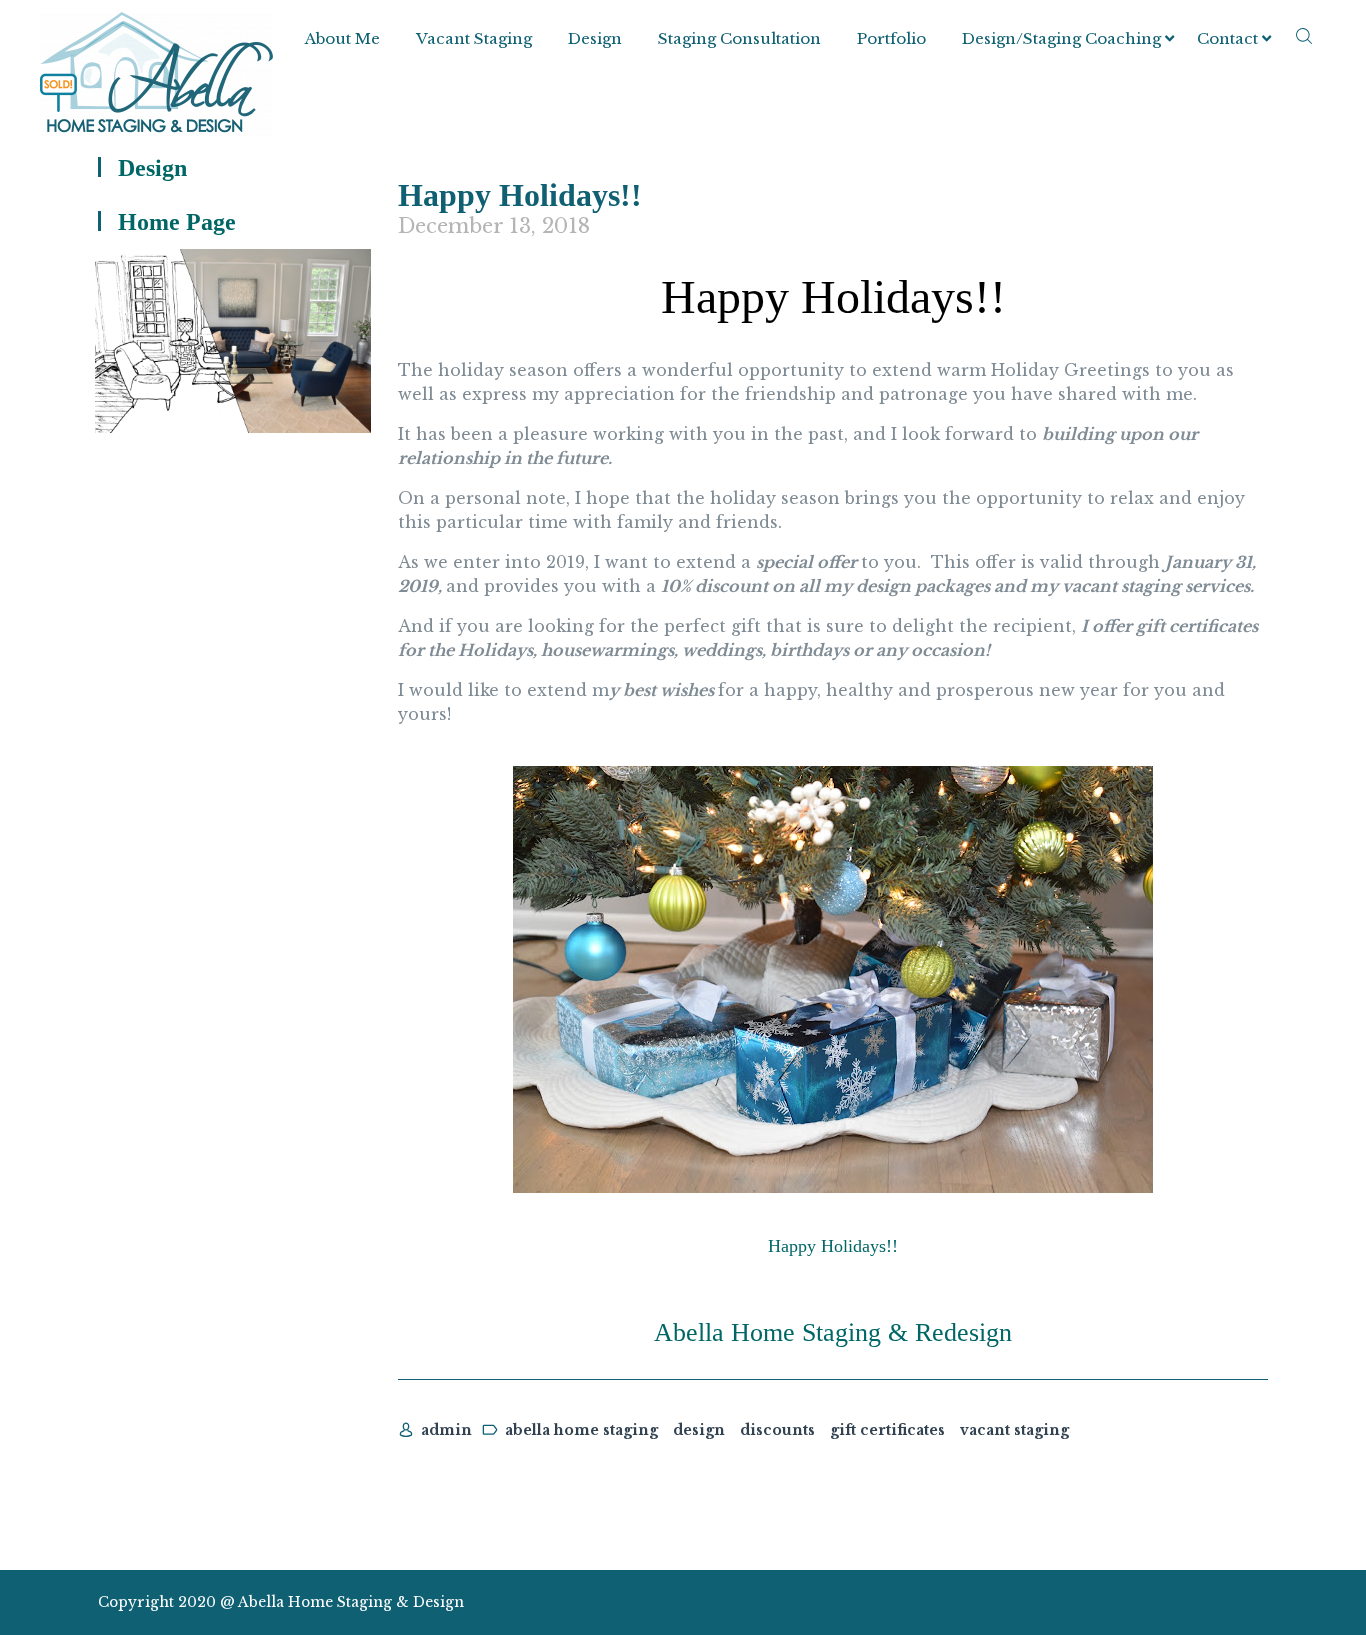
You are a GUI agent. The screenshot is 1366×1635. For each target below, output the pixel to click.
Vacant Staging (474, 38)
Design (595, 38)
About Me (342, 38)
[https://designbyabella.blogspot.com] (1257, 1602)
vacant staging (1014, 1430)
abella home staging (581, 1430)
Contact (1227, 38)
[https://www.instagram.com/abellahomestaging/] (1151, 1602)
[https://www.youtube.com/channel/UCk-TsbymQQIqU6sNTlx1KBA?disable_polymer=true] (1221, 1602)
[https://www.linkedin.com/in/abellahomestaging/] (1186, 1602)
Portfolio (891, 38)
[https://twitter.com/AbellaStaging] (1115, 1602)
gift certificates (887, 1430)
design (699, 1430)
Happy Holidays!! (520, 195)
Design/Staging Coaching (1061, 38)
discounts (777, 1430)
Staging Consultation (739, 38)
